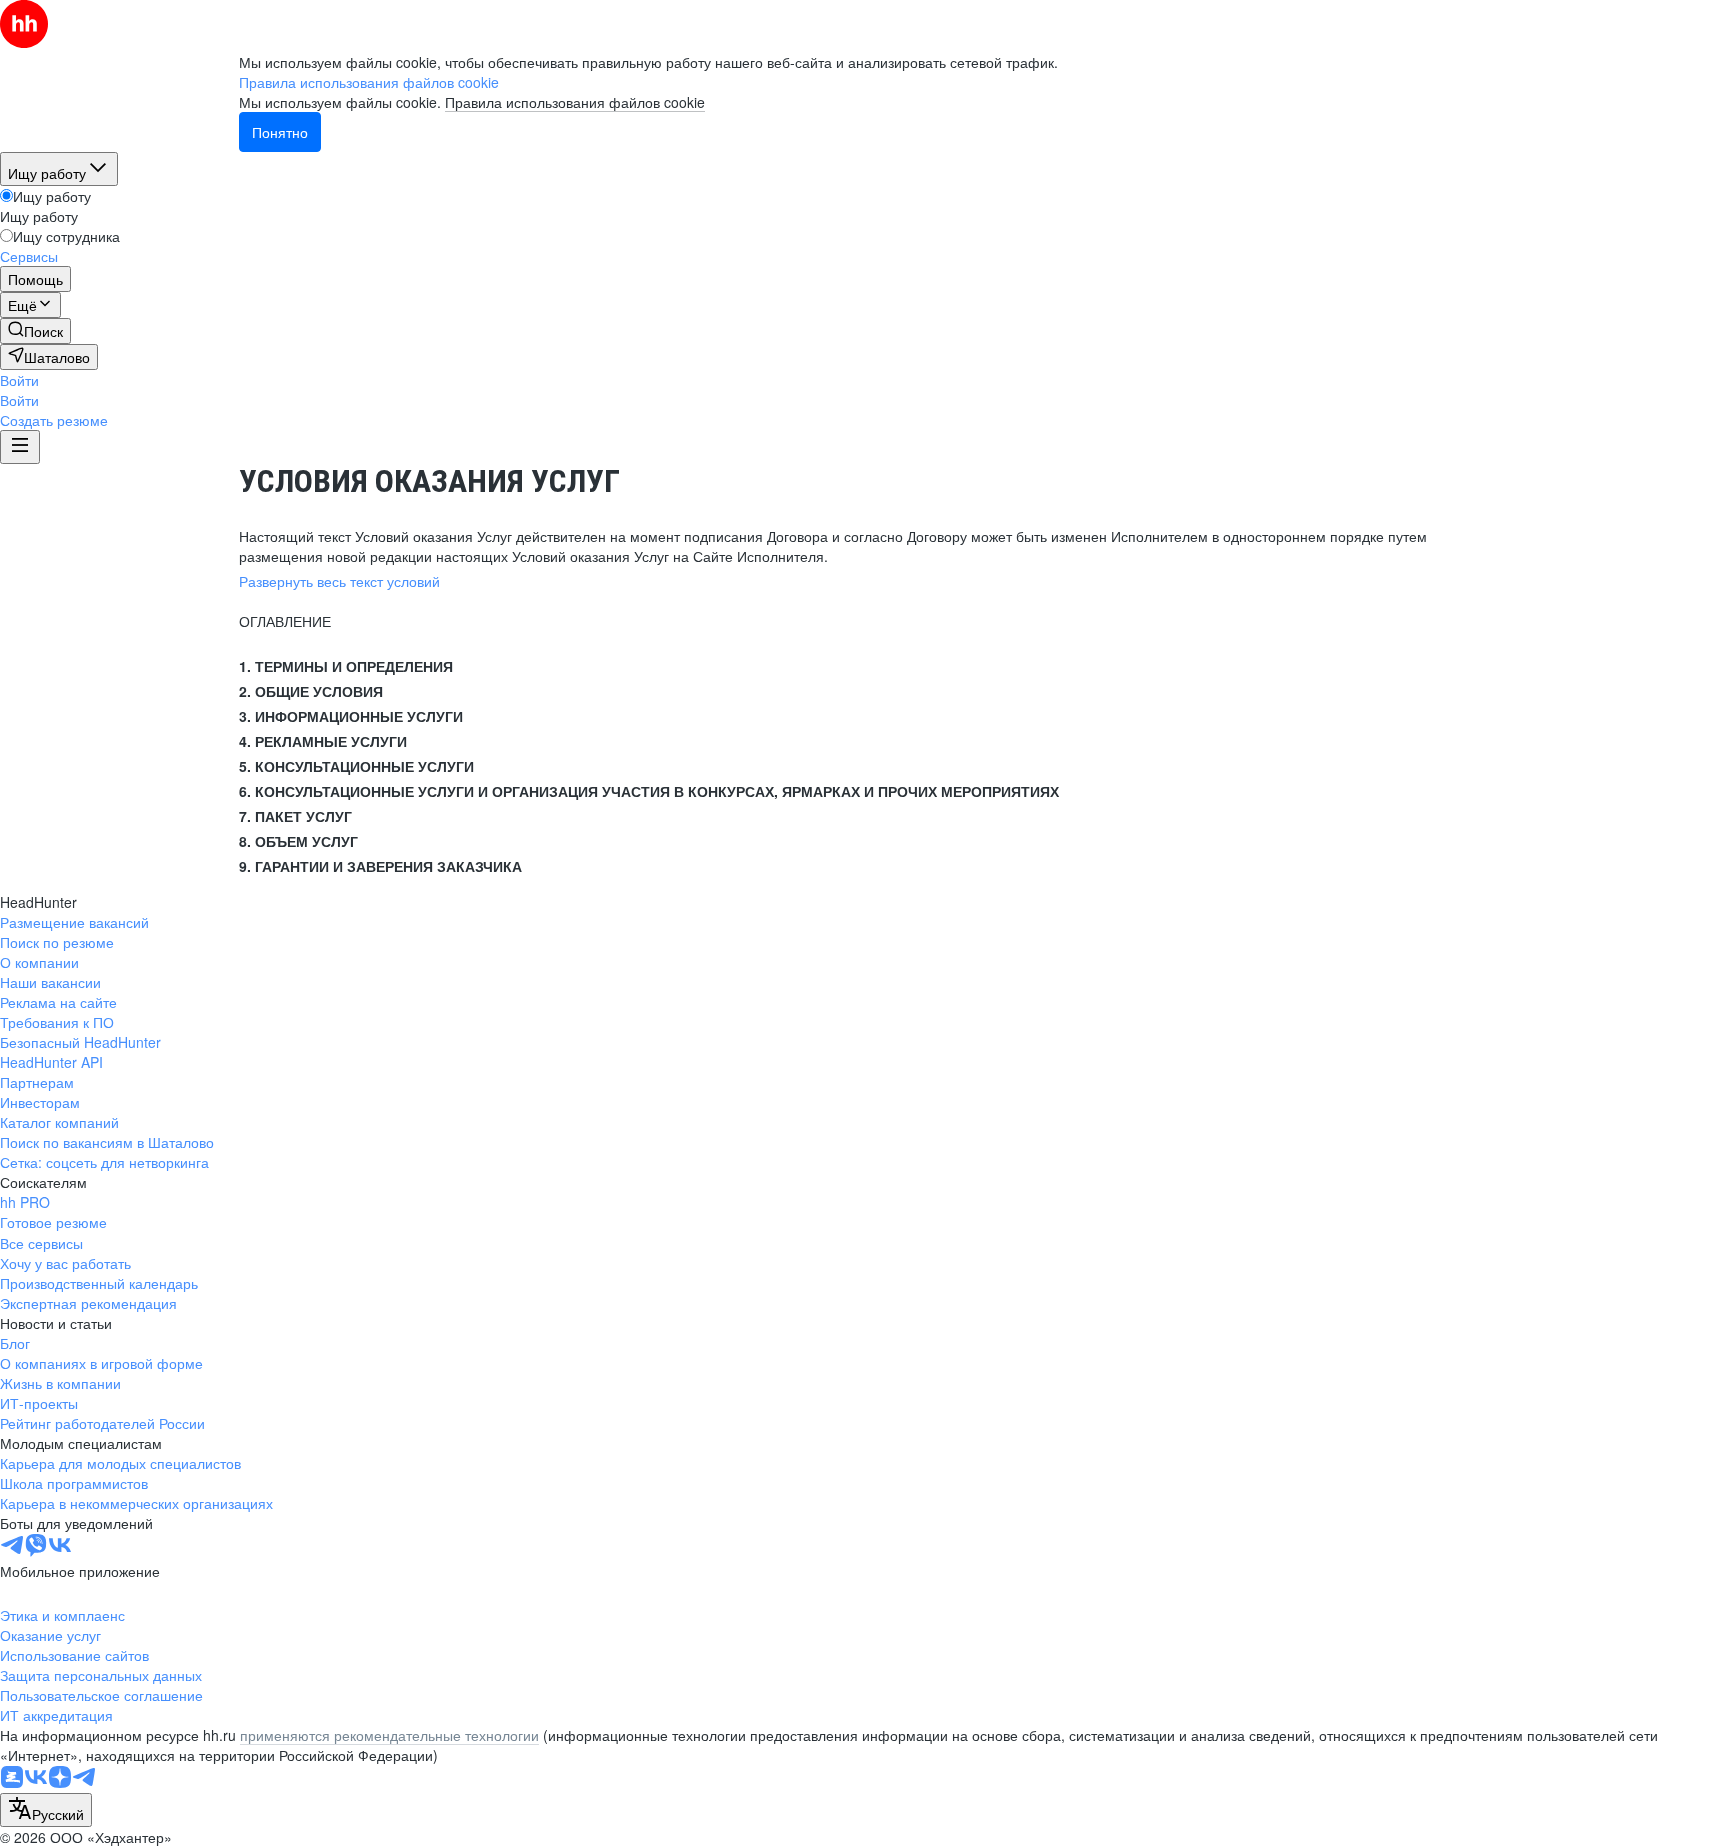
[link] (35, 331)
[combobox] (46, 1810)
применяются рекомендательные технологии (389, 1735)
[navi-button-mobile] (20, 447)
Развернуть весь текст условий (339, 581)
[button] (19, 380)
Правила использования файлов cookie (575, 102)
